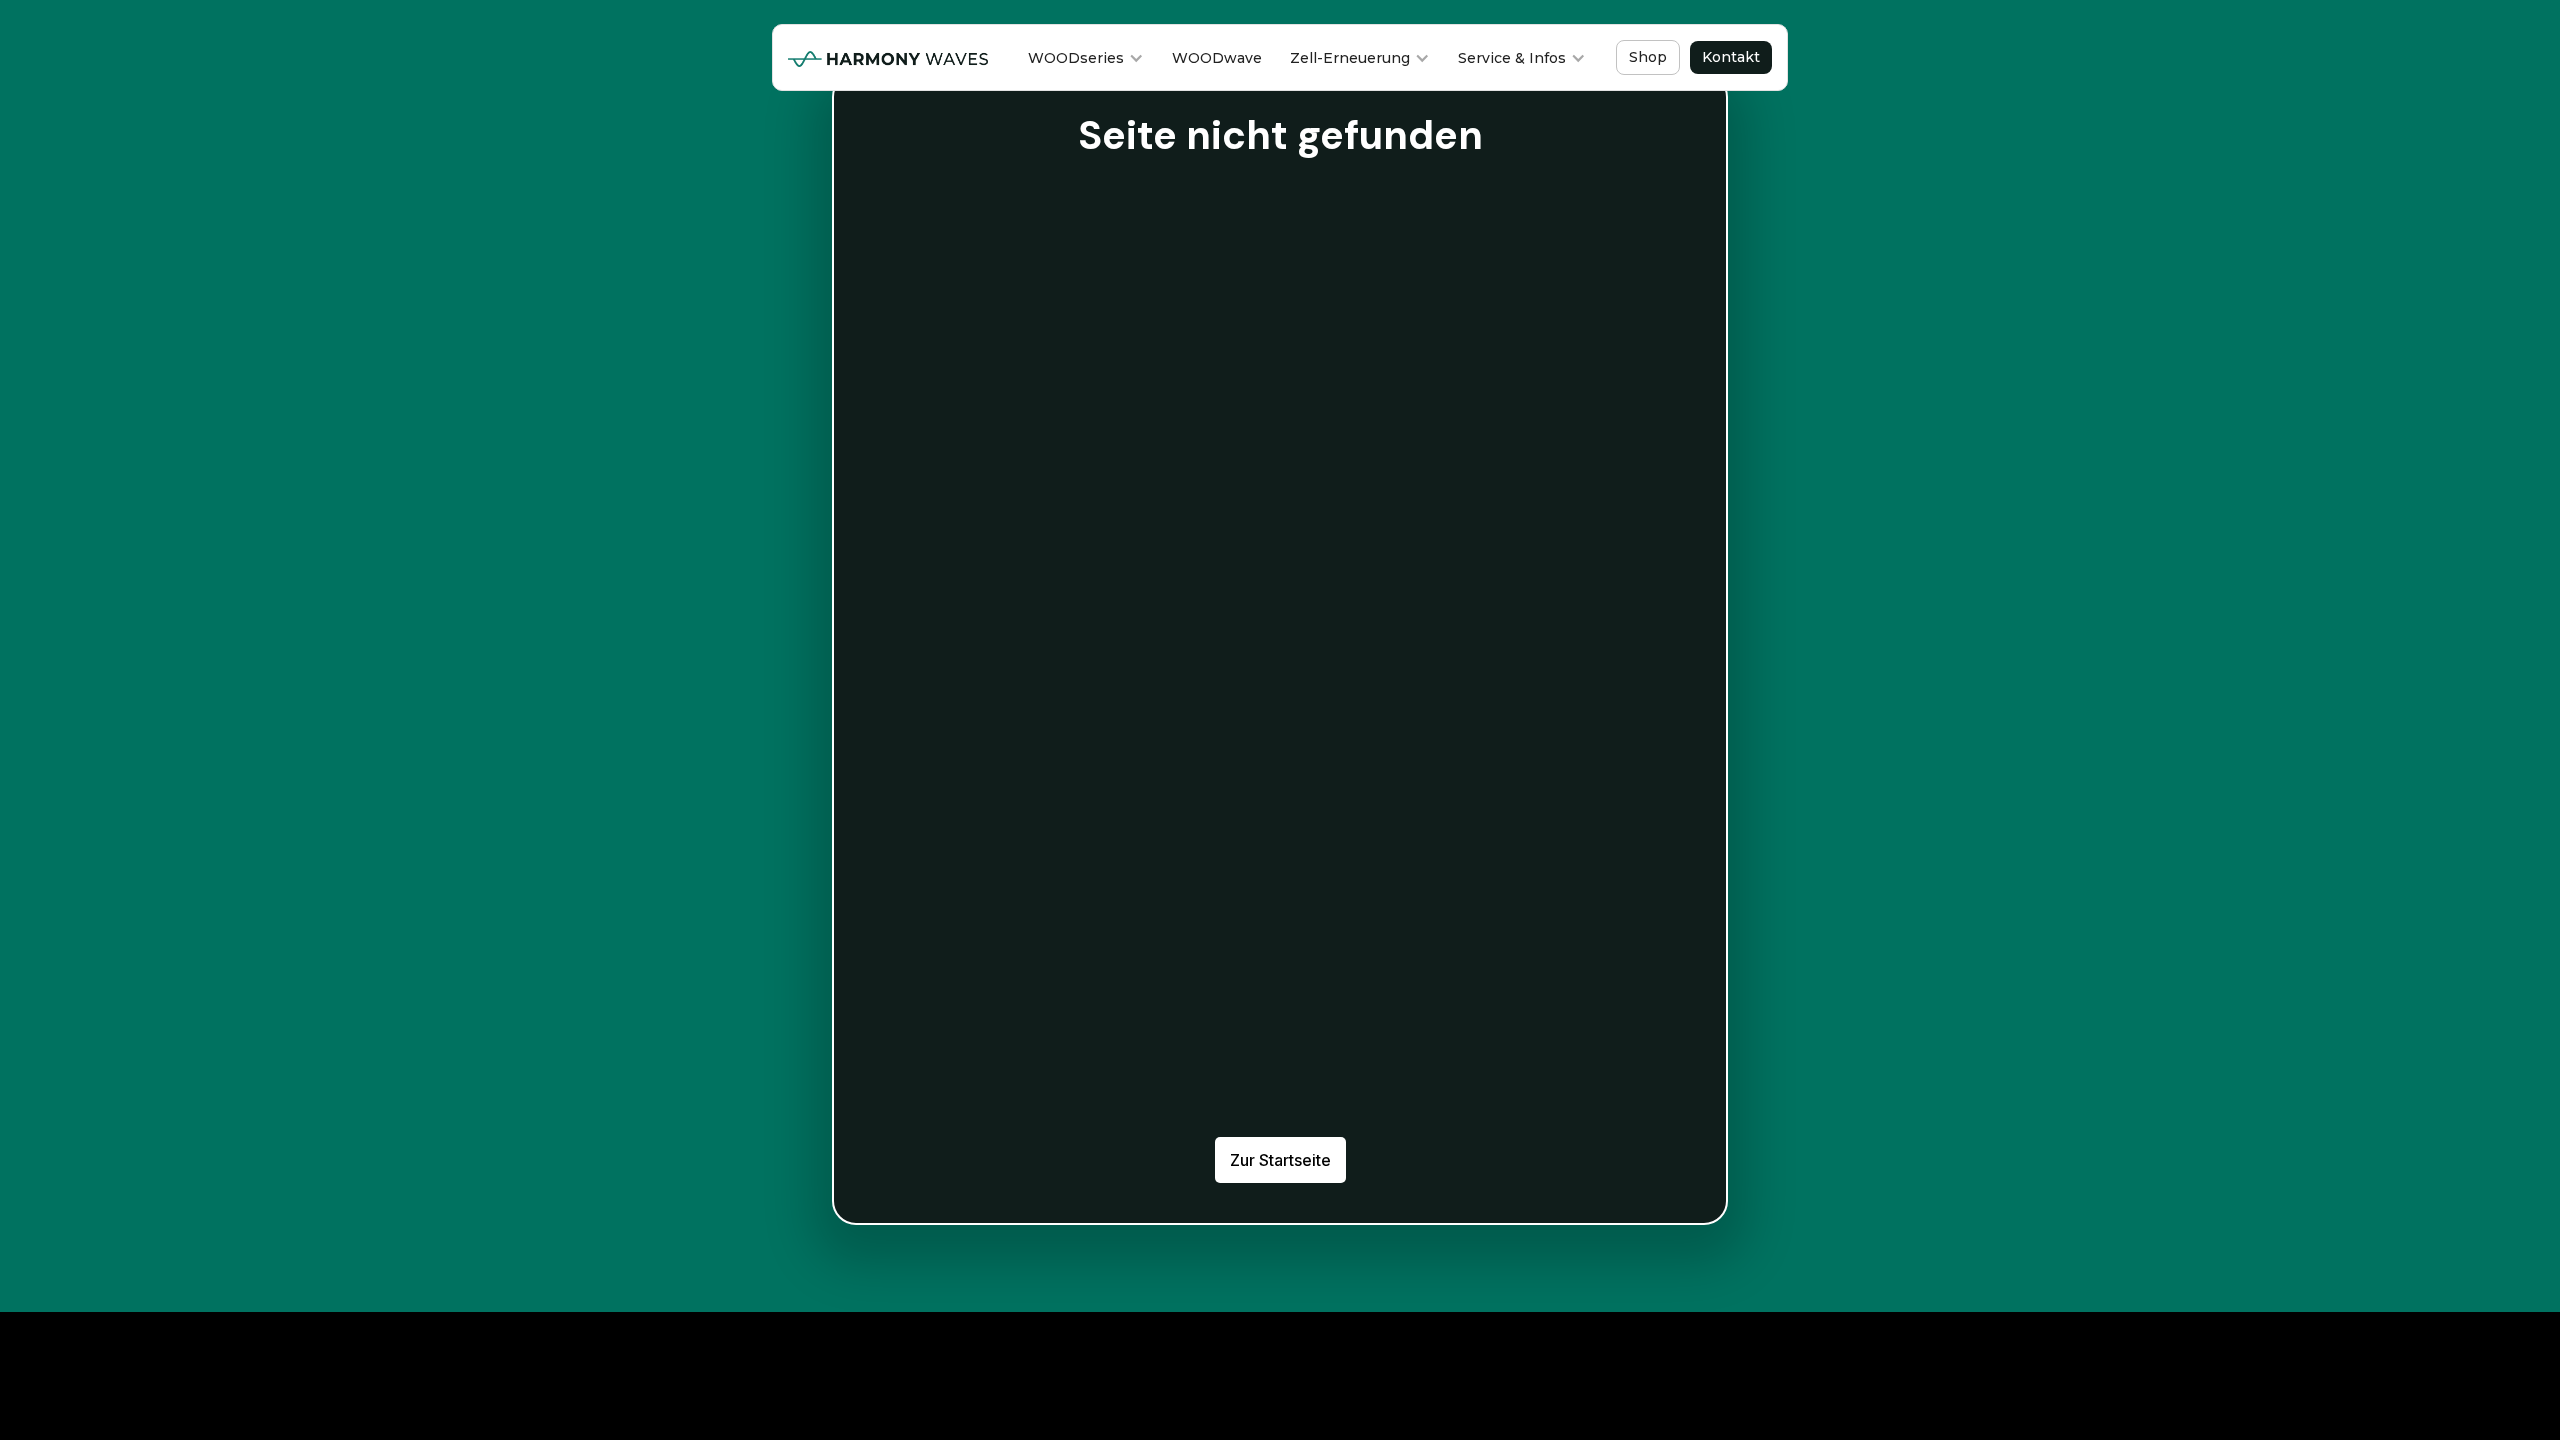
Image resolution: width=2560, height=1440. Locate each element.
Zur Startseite (1280, 1160)
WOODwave (1217, 58)
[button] (1086, 58)
